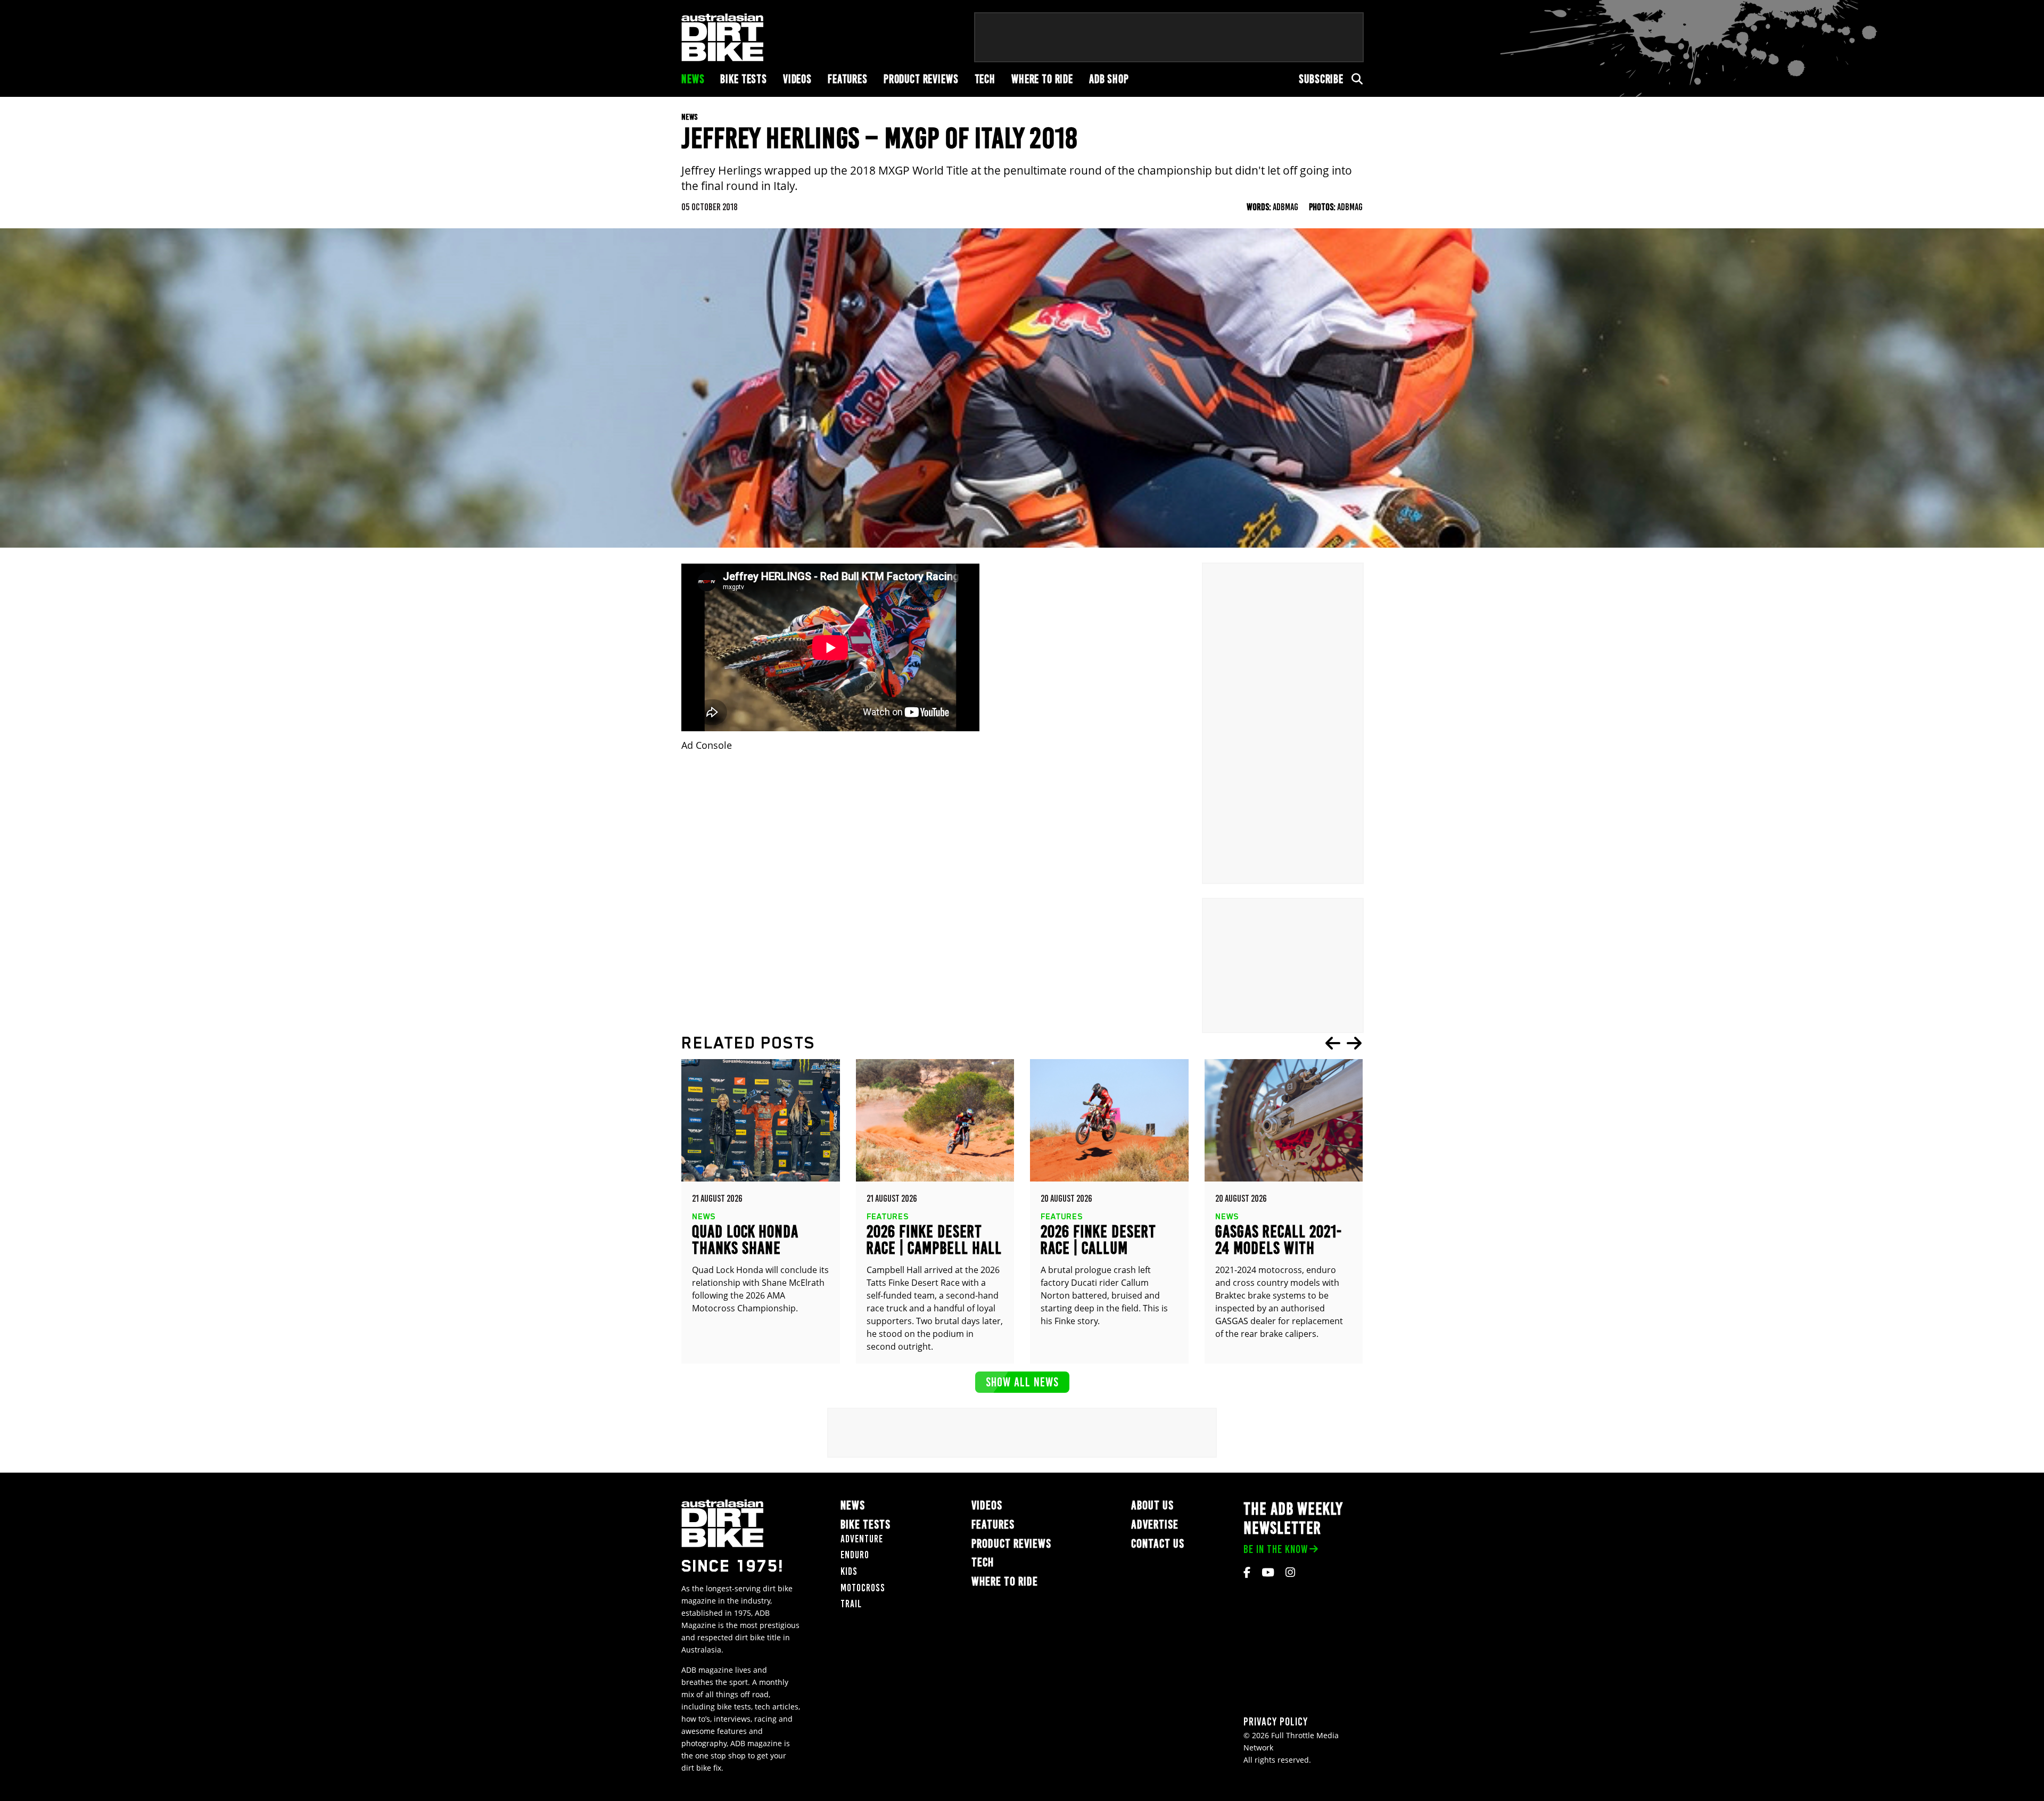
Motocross (863, 1588)
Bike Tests (744, 79)
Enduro (855, 1555)
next (1354, 1043)
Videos (797, 79)
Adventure (862, 1539)
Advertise (1155, 1525)
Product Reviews (921, 79)
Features (848, 79)
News (693, 79)
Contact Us (1158, 1544)
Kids (849, 1571)
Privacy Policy (1276, 1721)
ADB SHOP (1109, 79)
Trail (851, 1604)
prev (1333, 1043)
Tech (985, 79)
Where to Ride (1042, 79)
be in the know (1276, 1549)
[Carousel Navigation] (1344, 1043)
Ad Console (707, 745)
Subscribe (1321, 79)
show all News (1022, 1382)
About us (1152, 1505)
